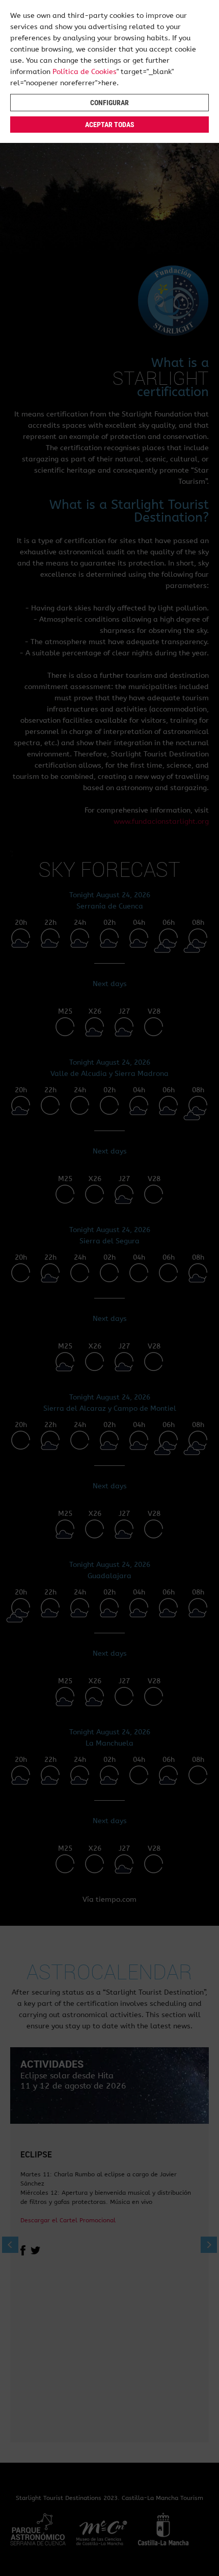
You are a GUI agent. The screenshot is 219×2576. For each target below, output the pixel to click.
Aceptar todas (110, 125)
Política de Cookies (85, 72)
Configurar (109, 103)
